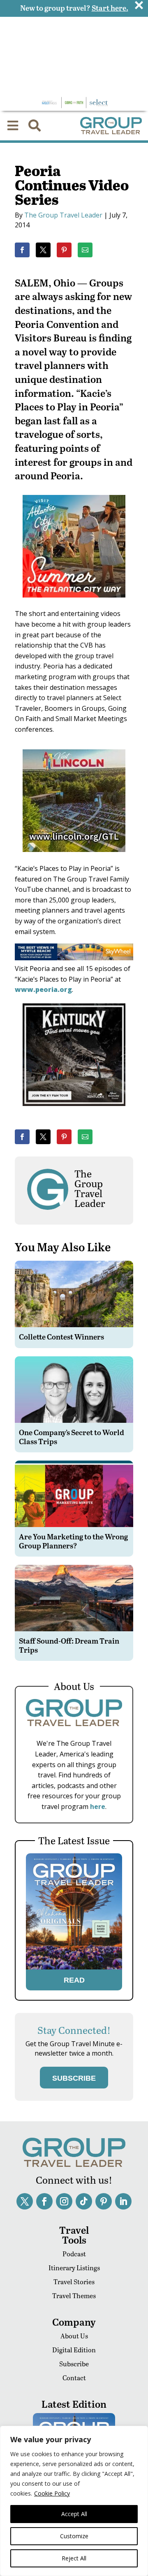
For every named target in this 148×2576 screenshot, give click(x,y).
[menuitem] (13, 126)
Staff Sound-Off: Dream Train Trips (69, 1645)
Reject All (74, 2558)
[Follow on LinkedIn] (123, 2201)
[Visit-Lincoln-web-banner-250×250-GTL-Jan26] (74, 858)
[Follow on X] (25, 2201)
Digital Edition (74, 2350)
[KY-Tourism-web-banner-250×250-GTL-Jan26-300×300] (74, 1112)
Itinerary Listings (74, 2268)
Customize (74, 2536)
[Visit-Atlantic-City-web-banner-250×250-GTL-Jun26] (74, 603)
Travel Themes (74, 2296)
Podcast (74, 2254)
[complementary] (74, 2501)
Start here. (110, 8)
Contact (74, 2378)
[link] (22, 250)
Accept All (74, 2514)
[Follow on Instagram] (64, 2201)
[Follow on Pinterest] (104, 2201)
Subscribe (74, 2364)
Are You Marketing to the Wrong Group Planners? (73, 1541)
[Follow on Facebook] (44, 2201)
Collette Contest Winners (61, 1336)
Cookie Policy (52, 2493)
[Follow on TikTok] (84, 2201)
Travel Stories (74, 2282)
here (98, 1807)
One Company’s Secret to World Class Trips (72, 1437)
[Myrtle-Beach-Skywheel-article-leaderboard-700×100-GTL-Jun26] (74, 958)
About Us (74, 2336)
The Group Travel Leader (63, 215)
